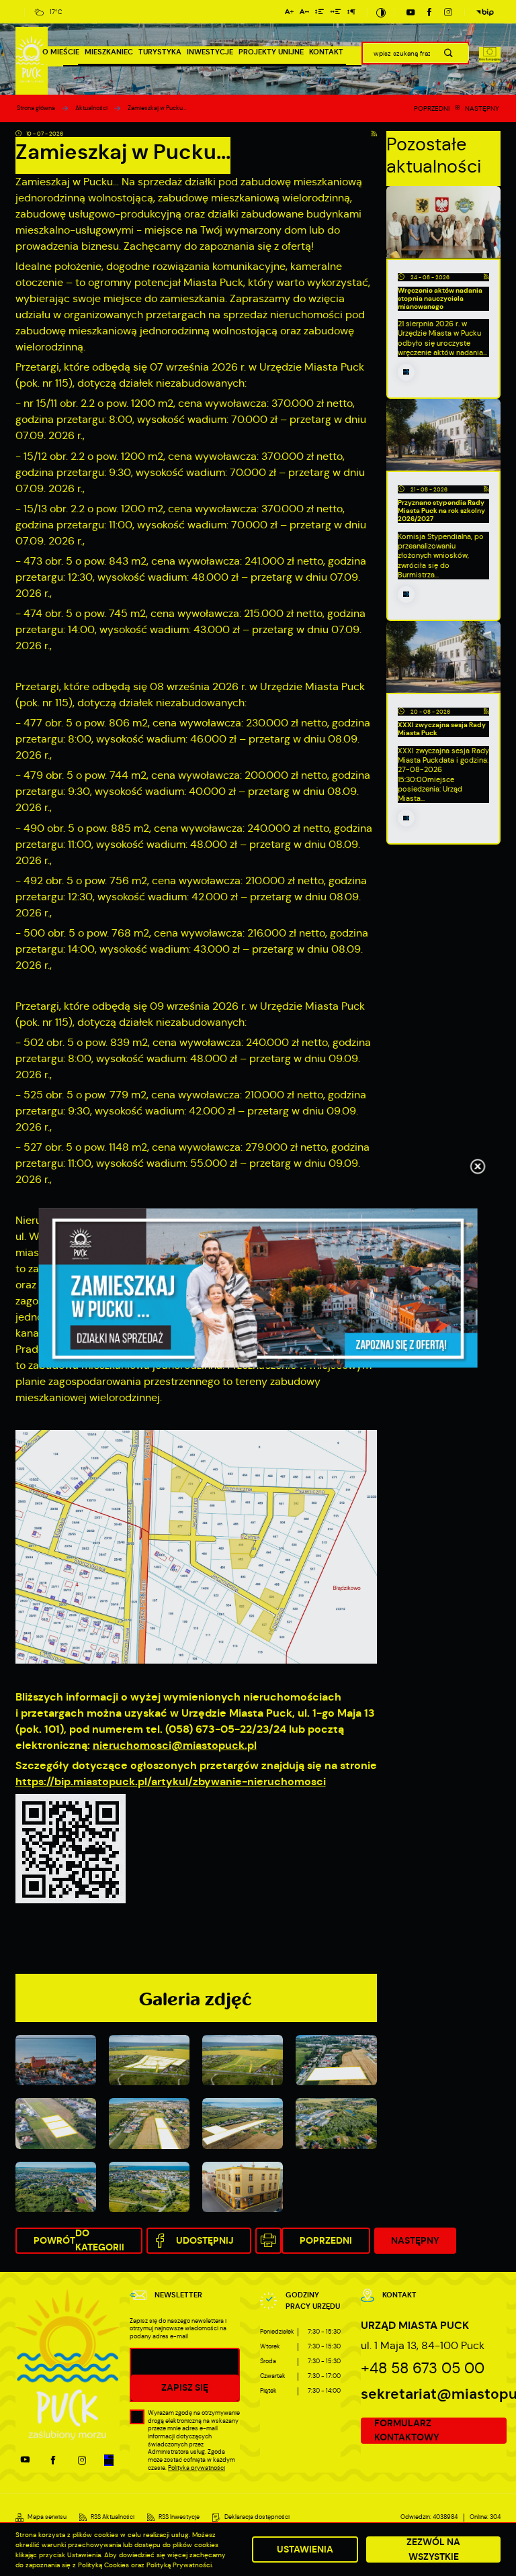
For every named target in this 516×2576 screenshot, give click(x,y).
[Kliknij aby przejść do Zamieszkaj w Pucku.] (258, 1288)
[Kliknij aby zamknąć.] (478, 1167)
